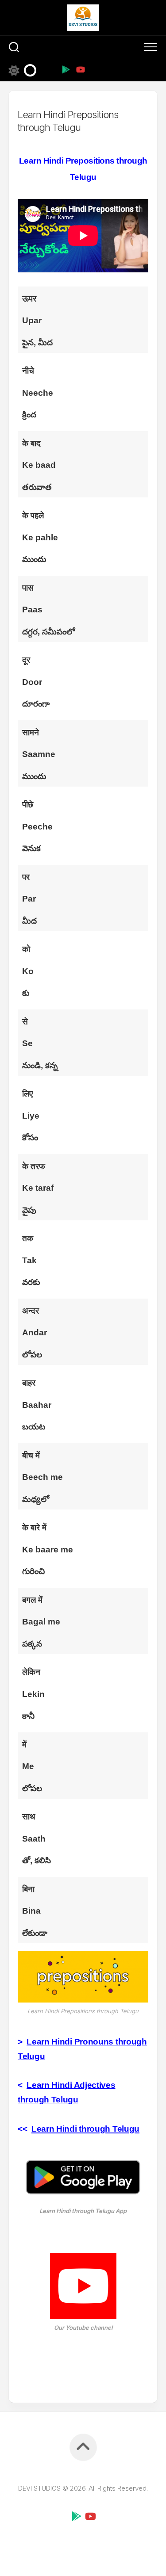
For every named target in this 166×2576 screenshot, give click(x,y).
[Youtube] (80, 69)
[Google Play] (66, 69)
